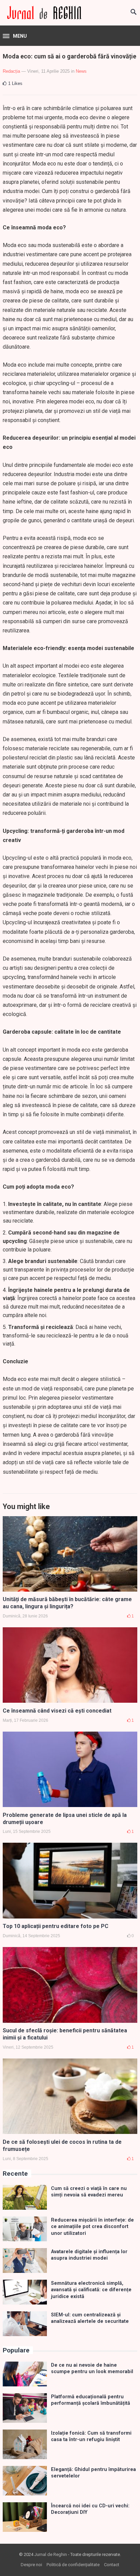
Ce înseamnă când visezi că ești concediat (57, 1711)
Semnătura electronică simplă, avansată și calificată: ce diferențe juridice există (91, 2290)
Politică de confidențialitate (73, 2565)
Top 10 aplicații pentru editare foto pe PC (56, 1926)
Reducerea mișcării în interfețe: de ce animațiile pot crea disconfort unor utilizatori (92, 2227)
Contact (112, 2565)
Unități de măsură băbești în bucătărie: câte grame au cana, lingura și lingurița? (67, 1603)
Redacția (11, 71)
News (81, 71)
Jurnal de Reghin (51, 2554)
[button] (15, 36)
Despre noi (31, 2565)
